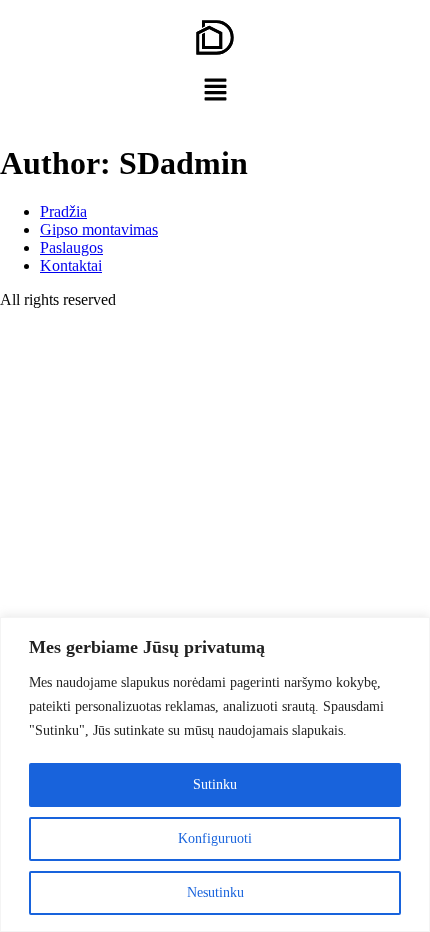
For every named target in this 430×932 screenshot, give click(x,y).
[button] (215, 91)
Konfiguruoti (215, 838)
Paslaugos (71, 247)
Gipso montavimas (99, 229)
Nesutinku (215, 892)
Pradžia (63, 211)
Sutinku (215, 784)
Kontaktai (71, 265)
